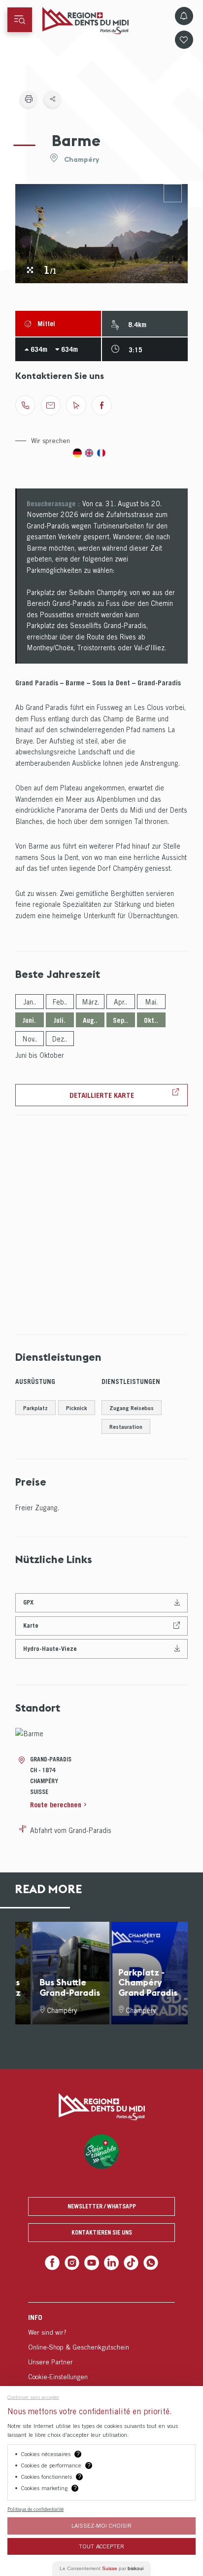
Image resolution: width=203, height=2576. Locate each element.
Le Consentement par (101, 2568)
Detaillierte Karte (102, 1095)
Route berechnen (56, 1805)
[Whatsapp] (147, 2262)
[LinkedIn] (111, 2262)
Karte (31, 1625)
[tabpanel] (102, 234)
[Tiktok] (129, 2262)
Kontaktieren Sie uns (102, 2232)
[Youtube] (92, 2262)
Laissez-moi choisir (101, 2525)
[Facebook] (56, 2262)
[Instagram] (75, 2262)
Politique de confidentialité (35, 2509)
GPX (28, 1602)
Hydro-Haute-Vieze (50, 1649)
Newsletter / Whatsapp (102, 2206)
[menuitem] (101, 2345)
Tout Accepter (101, 2546)
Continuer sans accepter (33, 2397)
